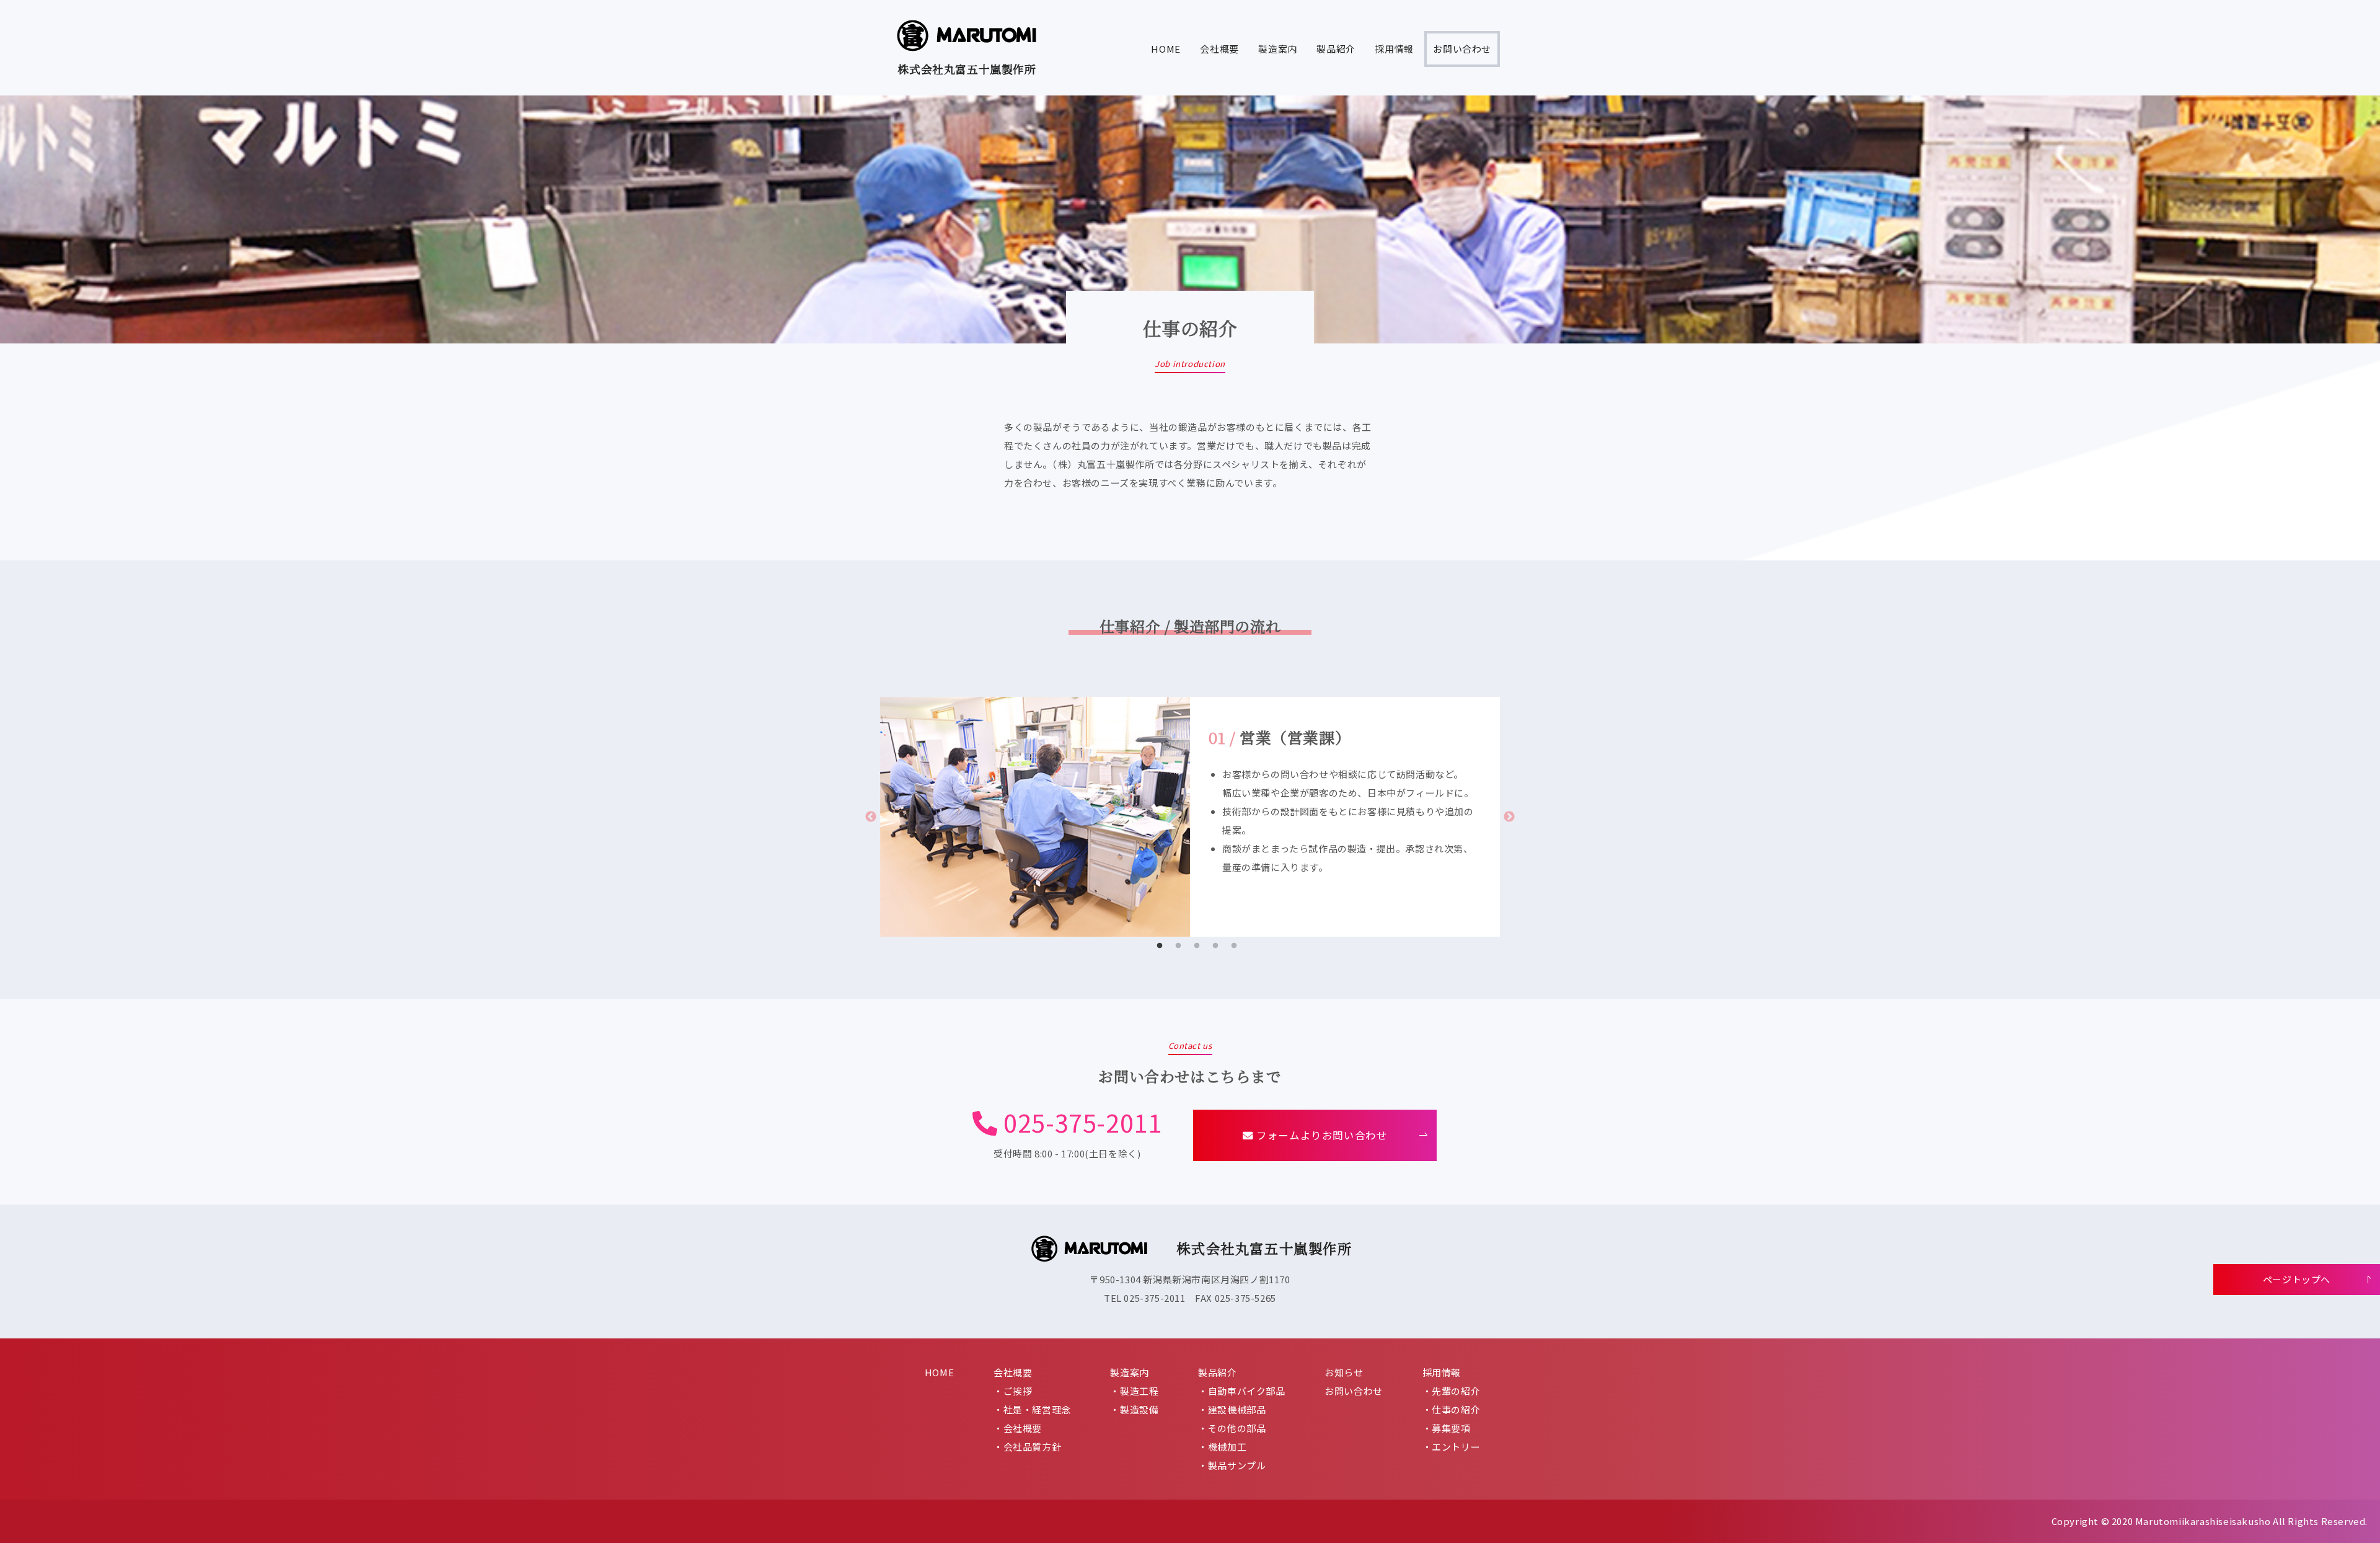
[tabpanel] (1190, 816)
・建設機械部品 (1232, 1409)
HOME (1166, 49)
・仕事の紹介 (1452, 1409)
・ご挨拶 (1013, 1391)
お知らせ (1344, 1372)
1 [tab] (1160, 946)
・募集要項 (1447, 1428)
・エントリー (1452, 1447)
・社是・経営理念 (1032, 1409)
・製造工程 (1134, 1391)
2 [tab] (1178, 946)
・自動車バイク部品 (1241, 1391)
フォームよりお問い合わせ (1321, 1135)
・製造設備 (1134, 1409)
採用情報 (1394, 49)
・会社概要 (1018, 1428)
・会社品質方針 (1027, 1447)
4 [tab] (1215, 946)
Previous (871, 817)
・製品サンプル (1232, 1465)
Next (1509, 817)
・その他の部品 (1232, 1428)
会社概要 (1219, 49)
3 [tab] (1197, 946)
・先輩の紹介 (1452, 1391)
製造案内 (1277, 49)
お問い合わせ (1462, 49)
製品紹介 (1336, 49)
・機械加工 (1222, 1447)
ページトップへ (2297, 1279)
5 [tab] (1234, 946)
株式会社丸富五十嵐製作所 (967, 69)
